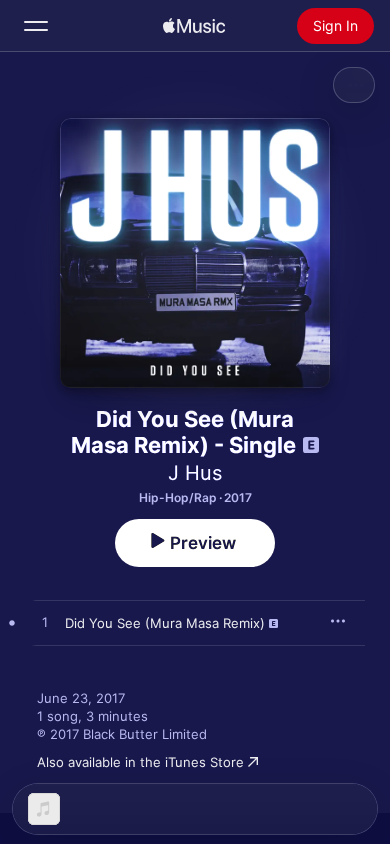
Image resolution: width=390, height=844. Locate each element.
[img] (194, 26)
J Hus (195, 473)
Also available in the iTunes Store (140, 762)
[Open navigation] (36, 26)
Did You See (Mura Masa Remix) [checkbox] (165, 623)
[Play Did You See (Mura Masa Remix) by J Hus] (45, 623)
